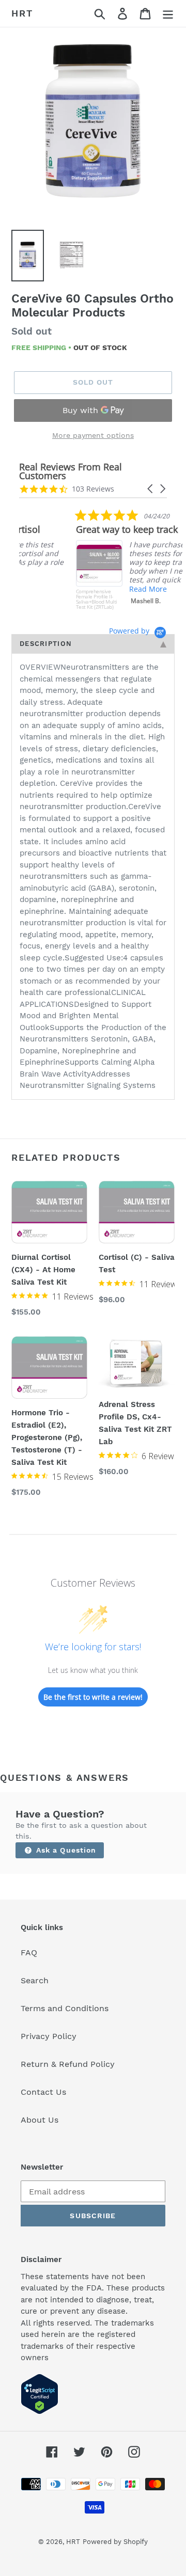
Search (35, 1980)
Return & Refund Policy (68, 2064)
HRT (22, 13)
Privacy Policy (49, 2036)
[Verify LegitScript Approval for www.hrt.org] (40, 2412)
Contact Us (43, 2092)
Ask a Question (65, 1850)
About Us (40, 2120)
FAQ (29, 1953)
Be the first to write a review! (93, 1697)
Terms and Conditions (65, 2008)
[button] (151, 489)
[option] (93, 121)
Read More (98, 589)
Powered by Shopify (115, 2542)
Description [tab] (46, 644)
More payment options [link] (93, 435)
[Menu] (168, 14)
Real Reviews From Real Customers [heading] (71, 471)
